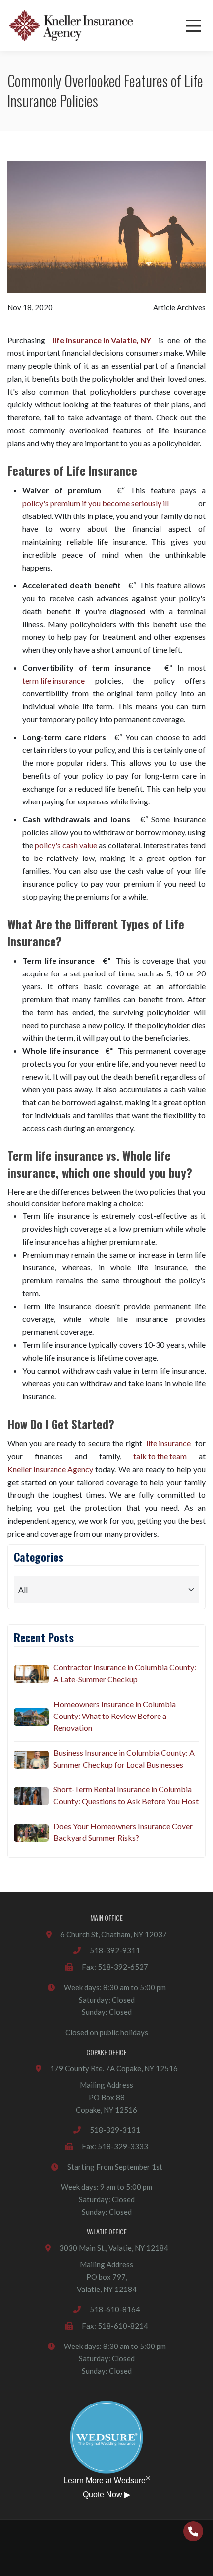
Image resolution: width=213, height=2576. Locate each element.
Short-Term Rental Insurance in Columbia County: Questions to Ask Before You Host (126, 1795)
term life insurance (53, 680)
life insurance (168, 1443)
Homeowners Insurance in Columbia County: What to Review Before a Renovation (115, 1716)
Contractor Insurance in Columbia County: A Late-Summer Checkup (125, 1673)
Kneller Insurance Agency (50, 1469)
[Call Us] (193, 2531)
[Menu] (193, 26)
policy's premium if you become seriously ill (96, 503)
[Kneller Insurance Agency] (71, 26)
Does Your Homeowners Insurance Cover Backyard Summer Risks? (123, 1832)
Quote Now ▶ (106, 2494)
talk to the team (160, 1456)
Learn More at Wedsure (107, 2480)
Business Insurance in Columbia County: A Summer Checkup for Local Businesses (124, 1758)
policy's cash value (66, 845)
